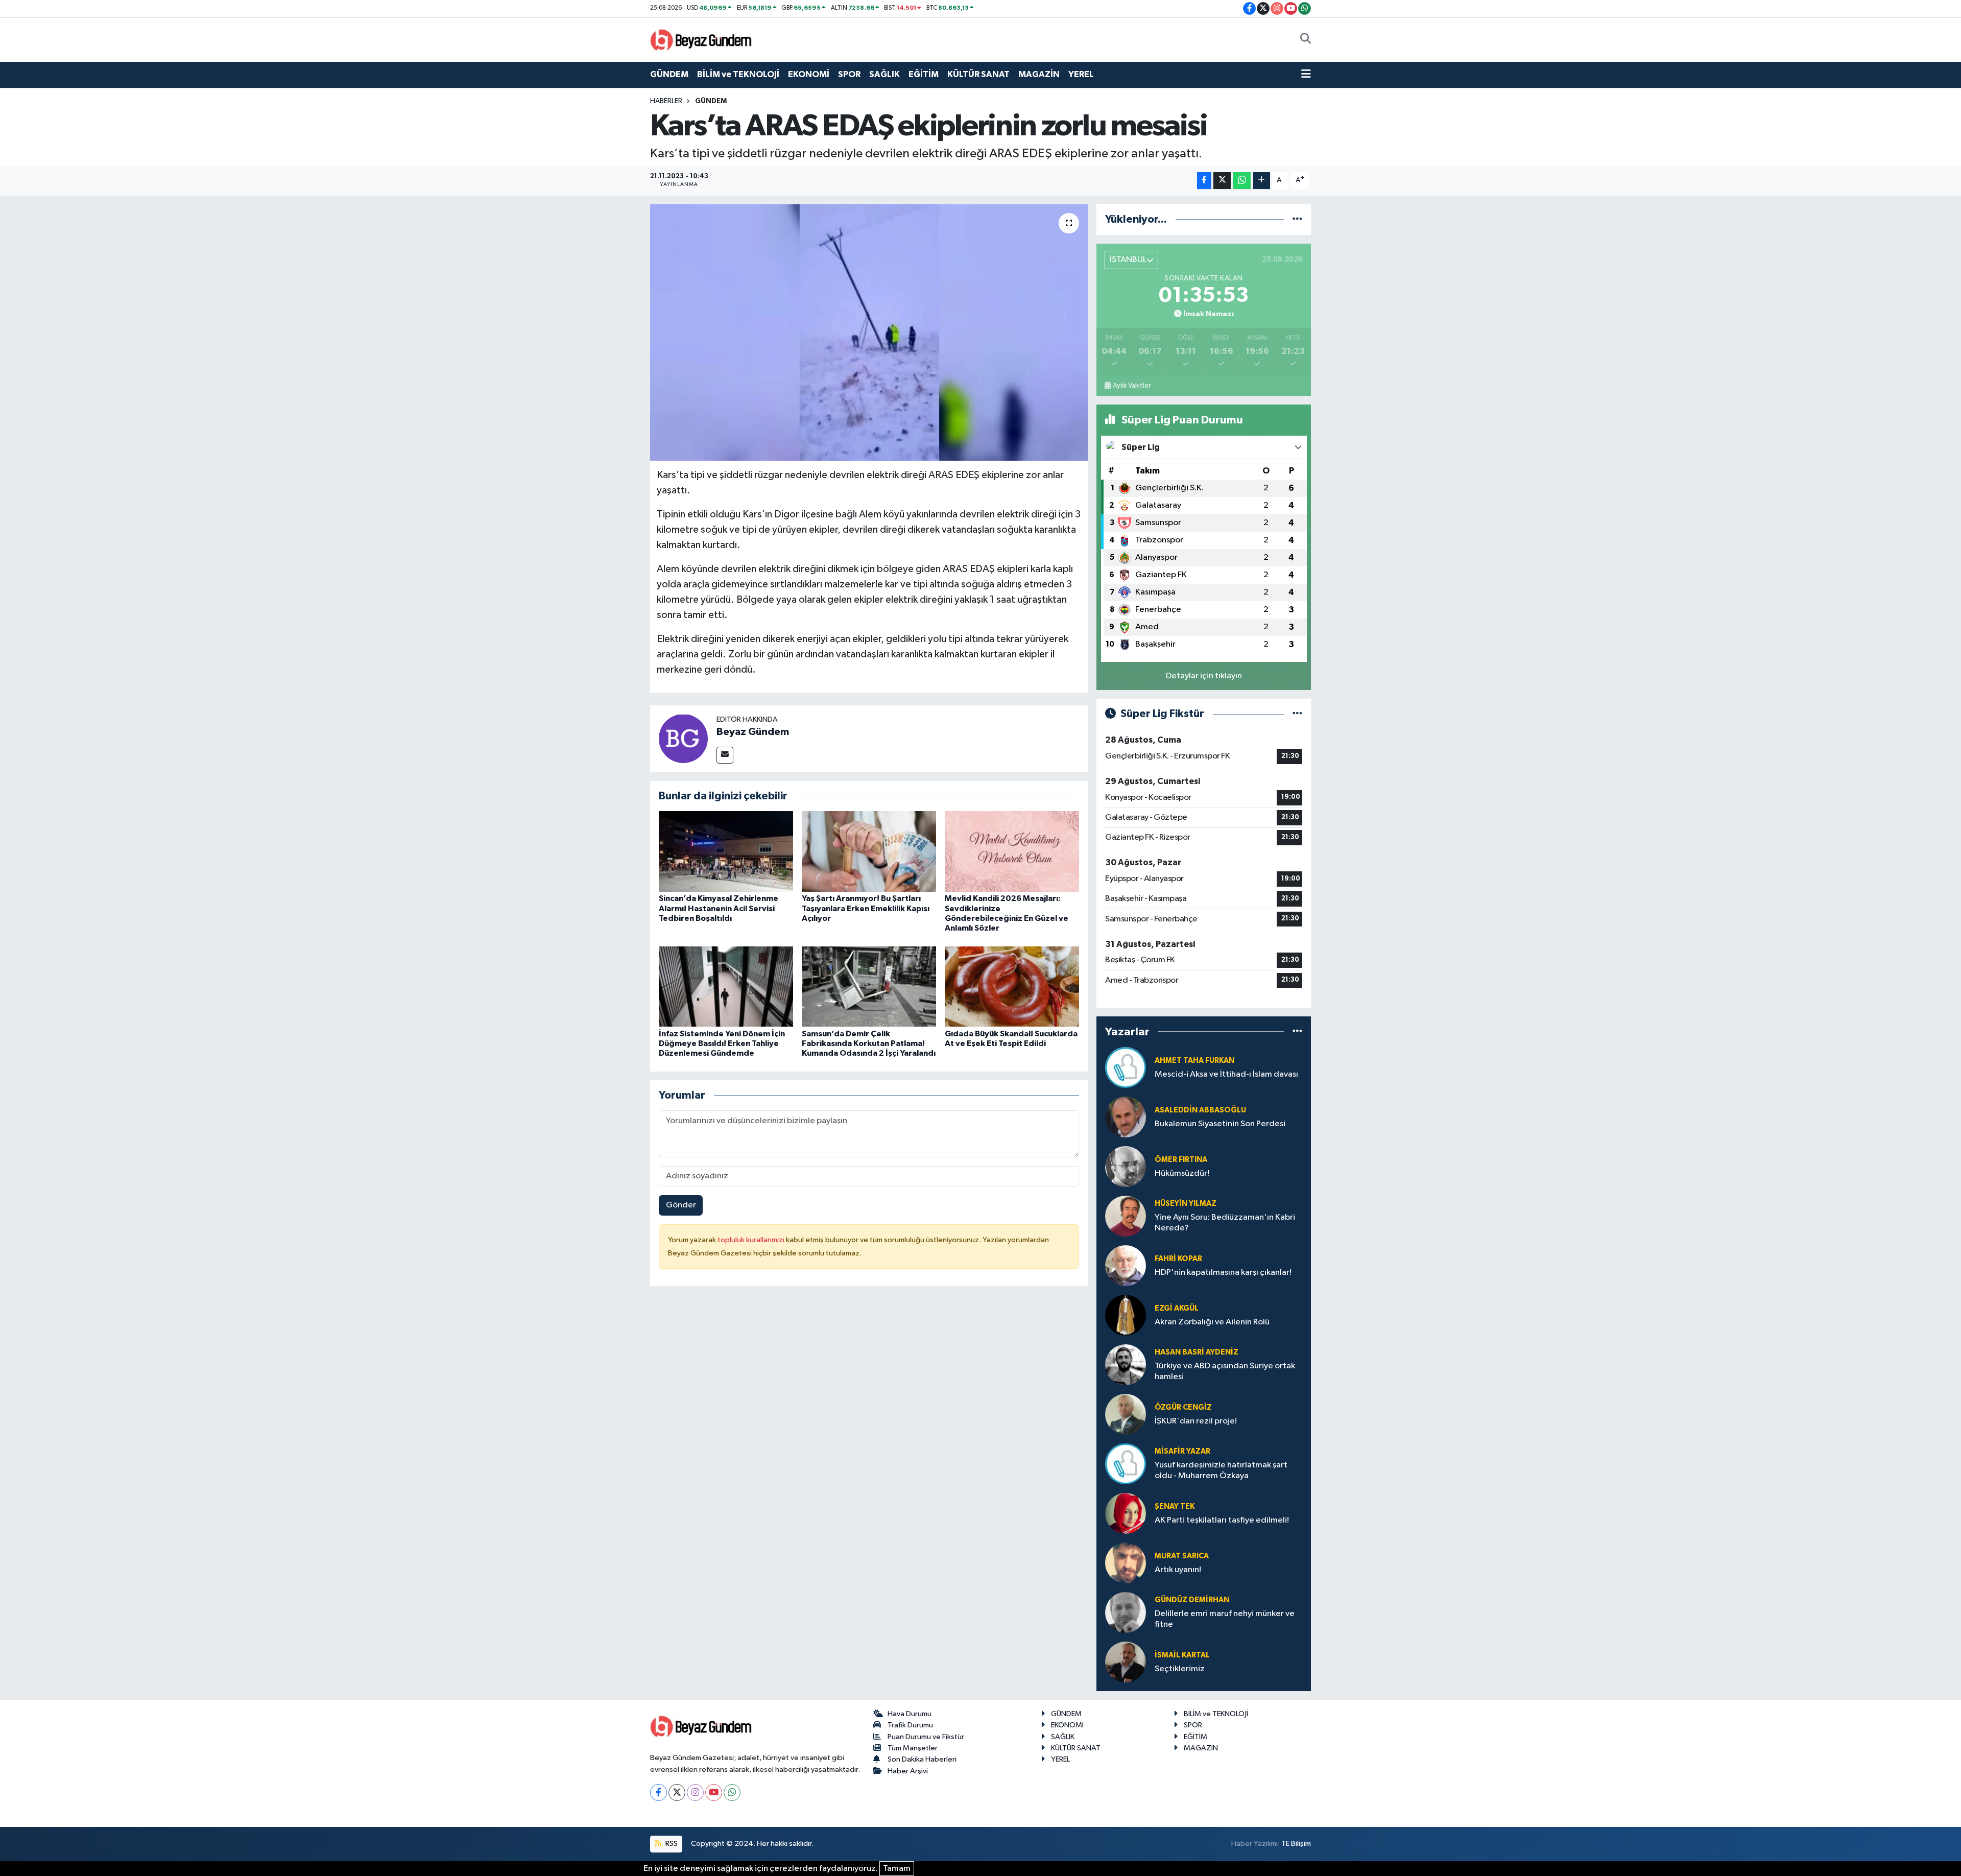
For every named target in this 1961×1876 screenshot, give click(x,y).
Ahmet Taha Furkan (1194, 1061)
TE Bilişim (1296, 1844)
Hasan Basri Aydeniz (1197, 1352)
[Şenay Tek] (1126, 1513)
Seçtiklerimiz (1180, 1669)
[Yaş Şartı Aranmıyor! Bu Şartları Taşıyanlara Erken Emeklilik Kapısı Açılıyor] (869, 851)
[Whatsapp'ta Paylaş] (1242, 181)
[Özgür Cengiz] (1126, 1414)
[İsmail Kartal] (1126, 1662)
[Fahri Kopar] (1126, 1265)
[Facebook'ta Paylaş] (1204, 181)
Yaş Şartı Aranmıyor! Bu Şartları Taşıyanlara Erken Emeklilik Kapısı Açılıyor (866, 908)
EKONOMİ (809, 74)
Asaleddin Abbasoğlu (1200, 1110)
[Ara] (1306, 40)
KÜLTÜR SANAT (978, 74)
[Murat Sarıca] (1126, 1563)
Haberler (666, 101)
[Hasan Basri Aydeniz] (1126, 1364)
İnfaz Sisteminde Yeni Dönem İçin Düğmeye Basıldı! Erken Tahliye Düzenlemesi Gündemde (722, 1043)
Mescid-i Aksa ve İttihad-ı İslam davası (1226, 1074)
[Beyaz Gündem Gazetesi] (701, 39)
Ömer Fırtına (1181, 1160)
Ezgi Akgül (1177, 1308)
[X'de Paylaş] (1222, 181)
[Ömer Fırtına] (1126, 1166)
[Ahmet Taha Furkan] (1126, 1067)
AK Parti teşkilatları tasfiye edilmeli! (1222, 1520)
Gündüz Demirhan (1192, 1600)
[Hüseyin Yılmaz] (1126, 1216)
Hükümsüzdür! (1182, 1173)
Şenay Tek (1175, 1506)
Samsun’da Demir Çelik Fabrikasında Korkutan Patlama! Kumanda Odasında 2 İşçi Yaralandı (869, 1043)
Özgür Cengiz (1183, 1407)
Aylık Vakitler (1132, 386)
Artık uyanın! (1178, 1570)
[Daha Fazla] (1262, 181)
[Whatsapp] (732, 1792)
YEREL (1081, 74)
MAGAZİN (1039, 74)
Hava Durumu (910, 1714)
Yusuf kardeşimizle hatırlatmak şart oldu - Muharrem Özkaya (1221, 1470)
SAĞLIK (884, 74)
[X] (677, 1792)
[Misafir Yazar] (1126, 1464)
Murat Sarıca (1182, 1556)
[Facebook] (659, 1792)
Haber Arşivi (908, 1771)
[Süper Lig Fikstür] (1297, 714)
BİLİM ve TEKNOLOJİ (738, 74)
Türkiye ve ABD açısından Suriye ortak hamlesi (1225, 1371)
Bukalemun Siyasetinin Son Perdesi (1220, 1124)
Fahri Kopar (1178, 1259)
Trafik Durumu (910, 1725)
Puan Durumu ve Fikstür (926, 1737)
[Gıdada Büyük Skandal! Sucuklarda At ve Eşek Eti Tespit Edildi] (1012, 987)
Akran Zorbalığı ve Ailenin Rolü (1212, 1322)
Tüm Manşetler (913, 1748)
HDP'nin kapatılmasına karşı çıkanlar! (1223, 1273)
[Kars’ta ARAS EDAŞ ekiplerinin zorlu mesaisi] (869, 333)
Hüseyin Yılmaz (1186, 1204)
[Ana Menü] (1306, 75)
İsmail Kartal (1182, 1655)
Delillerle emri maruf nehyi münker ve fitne (1225, 1619)
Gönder (681, 1205)
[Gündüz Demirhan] (1126, 1612)
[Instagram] (695, 1792)
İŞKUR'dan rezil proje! (1196, 1421)
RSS (671, 1844)
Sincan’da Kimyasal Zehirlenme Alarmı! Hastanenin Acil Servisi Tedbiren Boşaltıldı (719, 908)
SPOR (849, 74)
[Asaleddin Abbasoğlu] (1126, 1117)
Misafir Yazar (1182, 1451)
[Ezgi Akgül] (1126, 1315)
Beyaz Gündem (753, 732)
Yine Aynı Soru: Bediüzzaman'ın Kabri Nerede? (1225, 1223)
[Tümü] (1297, 219)
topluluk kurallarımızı (752, 1240)
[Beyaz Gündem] (683, 739)
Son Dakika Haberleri (922, 1759)
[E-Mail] (725, 755)
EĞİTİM (924, 74)
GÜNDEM (669, 74)
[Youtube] (714, 1792)
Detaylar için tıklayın (1204, 676)
